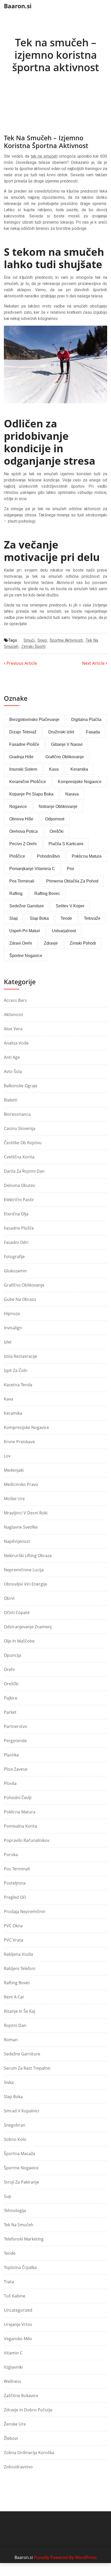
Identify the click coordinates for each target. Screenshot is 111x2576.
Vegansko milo (18, 2339)
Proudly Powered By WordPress (65, 2557)
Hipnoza (12, 1313)
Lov (7, 1456)
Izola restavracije (21, 1356)
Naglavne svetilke (21, 1527)
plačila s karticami (66, 844)
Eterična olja (16, 1214)
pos (70, 869)
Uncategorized (18, 2310)
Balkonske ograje (21, 1086)
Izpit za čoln (16, 1370)
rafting (16, 893)
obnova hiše (21, 819)
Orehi (9, 1669)
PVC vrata (14, 1940)
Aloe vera (13, 1029)
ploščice (17, 856)
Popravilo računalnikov (27, 1840)
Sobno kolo (15, 2139)
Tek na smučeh (19, 2225)
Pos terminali (17, 1869)
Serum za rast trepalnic (27, 2068)
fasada (93, 732)
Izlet (8, 1342)
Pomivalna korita (21, 1826)
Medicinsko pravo (21, 1484)
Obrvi (9, 1598)
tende (66, 918)
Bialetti (11, 1100)
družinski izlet (61, 732)
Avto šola (13, 1071)
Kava (9, 1399)
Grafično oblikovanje (24, 1285)
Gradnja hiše (21, 757)
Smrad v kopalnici (22, 2111)
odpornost (55, 819)
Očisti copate (17, 1612)
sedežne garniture (27, 906)
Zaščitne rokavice (21, 2396)
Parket (10, 1712)
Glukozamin (15, 1271)
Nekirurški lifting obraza (28, 1556)
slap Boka (39, 918)
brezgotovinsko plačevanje (34, 720)
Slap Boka (13, 2097)
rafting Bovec (47, 893)
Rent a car (14, 1997)
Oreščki (11, 1684)
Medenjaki (14, 1470)
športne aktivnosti (66, 640)
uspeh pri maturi (25, 931)
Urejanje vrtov (18, 2324)
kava (54, 769)
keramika (79, 769)
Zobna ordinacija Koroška (29, 2453)
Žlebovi (11, 2438)
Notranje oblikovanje (58, 807)
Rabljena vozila (18, 1954)
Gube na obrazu (20, 1299)
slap (14, 918)
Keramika (13, 1413)
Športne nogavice (21, 2168)
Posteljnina (15, 1883)
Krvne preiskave (19, 1442)
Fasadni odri (16, 1242)
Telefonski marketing (24, 2239)
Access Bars (15, 1000)
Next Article (94, 663)
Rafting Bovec (17, 1983)
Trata (9, 2282)
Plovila (10, 1783)
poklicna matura (87, 856)
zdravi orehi (21, 943)
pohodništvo (48, 856)
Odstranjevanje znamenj (28, 1627)
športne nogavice (26, 956)
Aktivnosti (13, 1015)
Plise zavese (16, 1769)
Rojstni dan (15, 2025)
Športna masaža (19, 2154)
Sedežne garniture (22, 2054)
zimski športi (33, 647)
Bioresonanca (17, 1114)
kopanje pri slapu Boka (31, 794)
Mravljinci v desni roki (26, 1513)
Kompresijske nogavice (26, 1427)
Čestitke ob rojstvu (23, 1143)
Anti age (12, 1057)
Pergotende (15, 1741)
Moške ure (14, 1499)
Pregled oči (15, 1897)
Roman (11, 2040)
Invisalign (13, 1328)
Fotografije (14, 1257)
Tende (10, 2253)
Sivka (9, 2082)
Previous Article (21, 663)
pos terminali (22, 881)
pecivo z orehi (23, 844)
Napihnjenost (17, 1541)
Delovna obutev (19, 1185)
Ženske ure (15, 2424)
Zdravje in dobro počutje (28, 2410)
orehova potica (23, 831)
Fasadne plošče (24, 744)
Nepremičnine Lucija (24, 1570)
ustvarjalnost (64, 931)
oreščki (57, 831)
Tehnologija (15, 2210)
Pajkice (11, 1698)
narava (72, 794)
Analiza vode (16, 1043)
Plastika (11, 1755)
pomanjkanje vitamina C (32, 869)
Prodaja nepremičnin (25, 1911)
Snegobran (15, 2125)
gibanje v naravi (67, 744)
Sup (8, 2196)
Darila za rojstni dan (24, 1171)
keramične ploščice (28, 782)
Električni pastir (19, 1200)
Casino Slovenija (20, 1128)
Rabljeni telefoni (20, 1968)
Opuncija (13, 1655)
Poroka (11, 1855)
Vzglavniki (13, 2367)
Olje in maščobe (19, 1641)
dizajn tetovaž (23, 732)
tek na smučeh (44, 156)
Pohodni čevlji (18, 1798)
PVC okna (13, 1926)
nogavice (18, 807)
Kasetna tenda (18, 1385)
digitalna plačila (86, 720)
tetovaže (92, 918)
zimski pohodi (83, 943)
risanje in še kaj (19, 2011)
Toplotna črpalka (20, 2267)
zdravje (51, 943)
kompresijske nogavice (80, 782)
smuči (29, 640)
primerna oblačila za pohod (72, 881)
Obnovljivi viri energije (26, 1584)
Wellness (13, 2381)
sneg (42, 640)
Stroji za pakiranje (21, 2182)
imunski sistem (23, 769)
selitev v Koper (70, 906)
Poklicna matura (20, 1812)
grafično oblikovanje (65, 757)
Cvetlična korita (19, 1157)
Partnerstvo (15, 1726)
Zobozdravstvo (18, 2467)
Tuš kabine (15, 2296)
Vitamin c (13, 2353)
